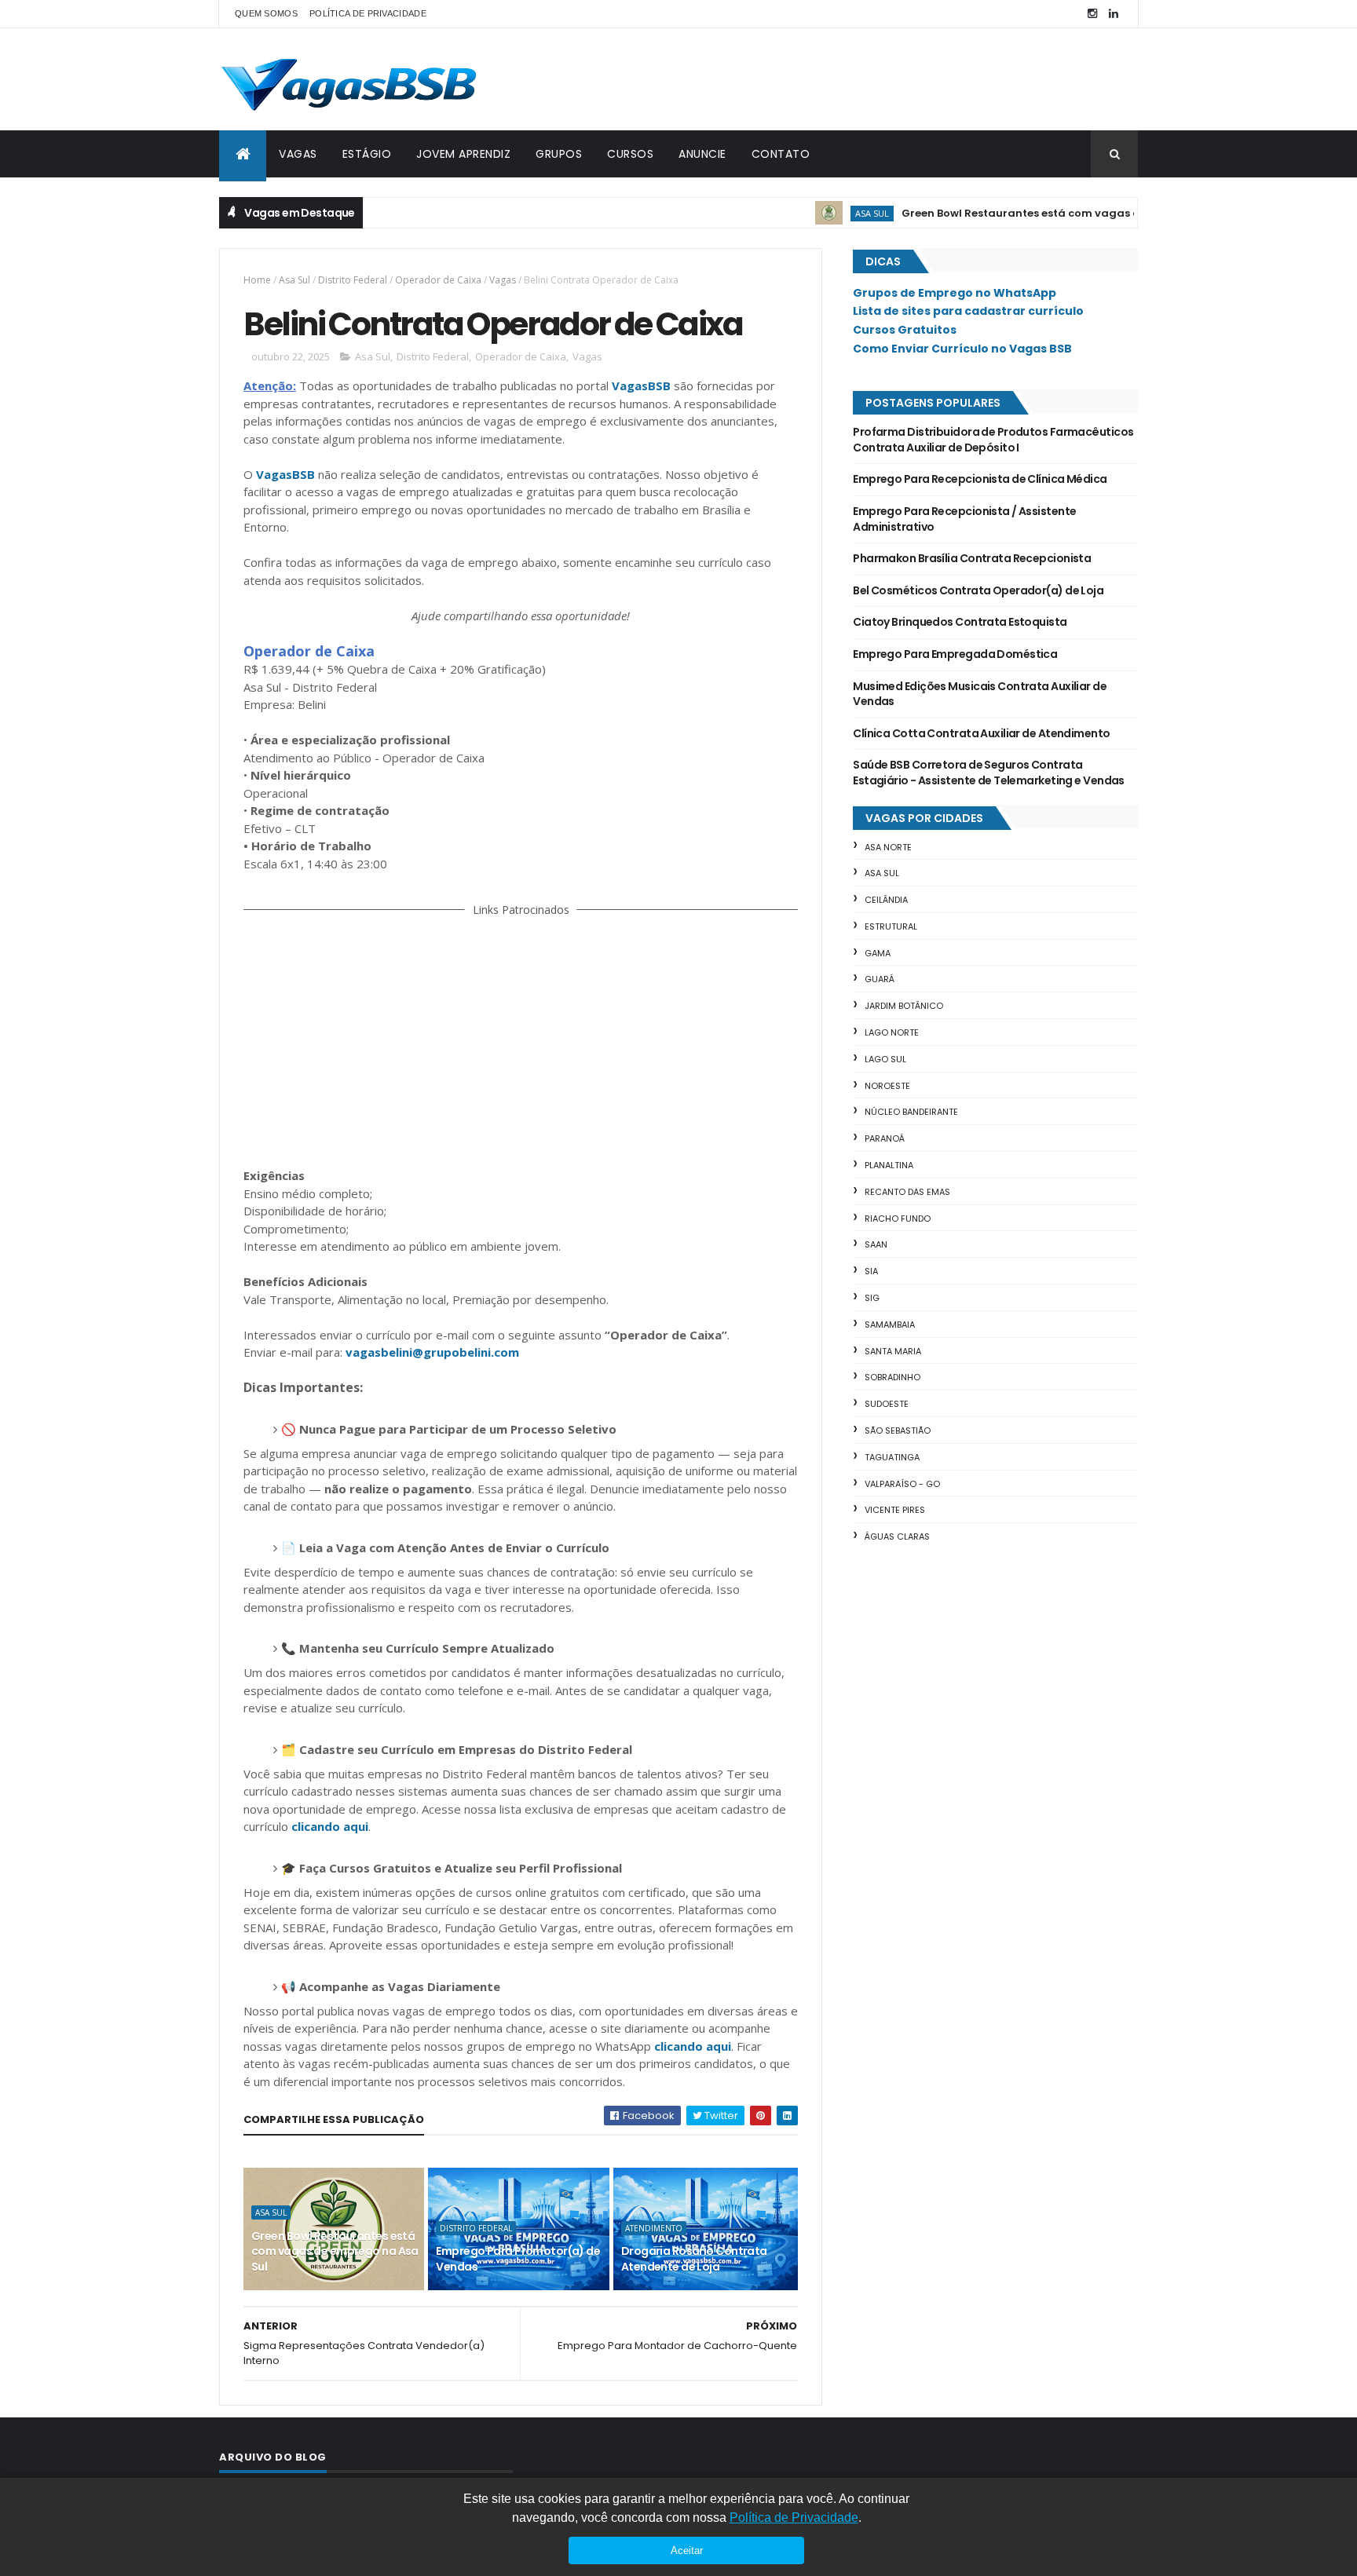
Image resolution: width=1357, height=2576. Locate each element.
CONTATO (781, 154)
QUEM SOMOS (266, 13)
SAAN (876, 1244)
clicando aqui (330, 1826)
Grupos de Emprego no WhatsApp (955, 293)
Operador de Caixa (438, 280)
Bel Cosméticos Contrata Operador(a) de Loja (978, 590)
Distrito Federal (353, 280)
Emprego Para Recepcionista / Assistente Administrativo (964, 519)
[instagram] (1092, 14)
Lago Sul (885, 1059)
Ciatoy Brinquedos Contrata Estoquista (960, 622)
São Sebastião (898, 1431)
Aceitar (687, 2550)
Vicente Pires (895, 1510)
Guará (880, 979)
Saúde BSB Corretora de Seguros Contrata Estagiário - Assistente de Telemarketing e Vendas (989, 773)
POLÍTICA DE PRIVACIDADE (368, 13)
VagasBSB (641, 385)
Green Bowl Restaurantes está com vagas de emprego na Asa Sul (1042, 213)
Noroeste (887, 1086)
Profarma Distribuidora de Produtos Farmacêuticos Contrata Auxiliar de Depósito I (993, 440)
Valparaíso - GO (902, 1484)
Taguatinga (892, 1457)
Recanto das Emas (907, 1192)
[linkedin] (1114, 14)
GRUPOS (559, 154)
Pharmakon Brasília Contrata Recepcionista (972, 558)
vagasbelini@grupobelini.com (432, 1352)
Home (257, 280)
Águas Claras (897, 1536)
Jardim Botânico (904, 1006)
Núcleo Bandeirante (911, 1112)
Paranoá (885, 1138)
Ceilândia (886, 900)
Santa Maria (893, 1351)
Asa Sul (834, 213)
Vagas (503, 280)
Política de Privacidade (794, 2518)
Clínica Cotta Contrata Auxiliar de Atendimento (981, 733)
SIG (872, 1298)
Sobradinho (892, 1377)
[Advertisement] (521, 1040)
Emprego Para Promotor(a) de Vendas (518, 2259)
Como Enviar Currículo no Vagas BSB (962, 349)
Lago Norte (892, 1032)
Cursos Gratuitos (905, 330)
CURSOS (630, 154)
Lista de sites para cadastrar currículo (968, 311)
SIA (871, 1271)
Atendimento (654, 2228)
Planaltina (889, 1165)
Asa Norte (888, 847)
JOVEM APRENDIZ (463, 154)
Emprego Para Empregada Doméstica (955, 654)
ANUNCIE (702, 154)
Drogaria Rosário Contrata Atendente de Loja (694, 2259)
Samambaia (890, 1325)
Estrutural (891, 926)
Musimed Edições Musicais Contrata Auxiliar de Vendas (980, 694)
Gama (878, 953)
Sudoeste (887, 1404)
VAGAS (298, 154)
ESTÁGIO (367, 154)
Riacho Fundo (898, 1219)
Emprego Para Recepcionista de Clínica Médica (980, 479)
